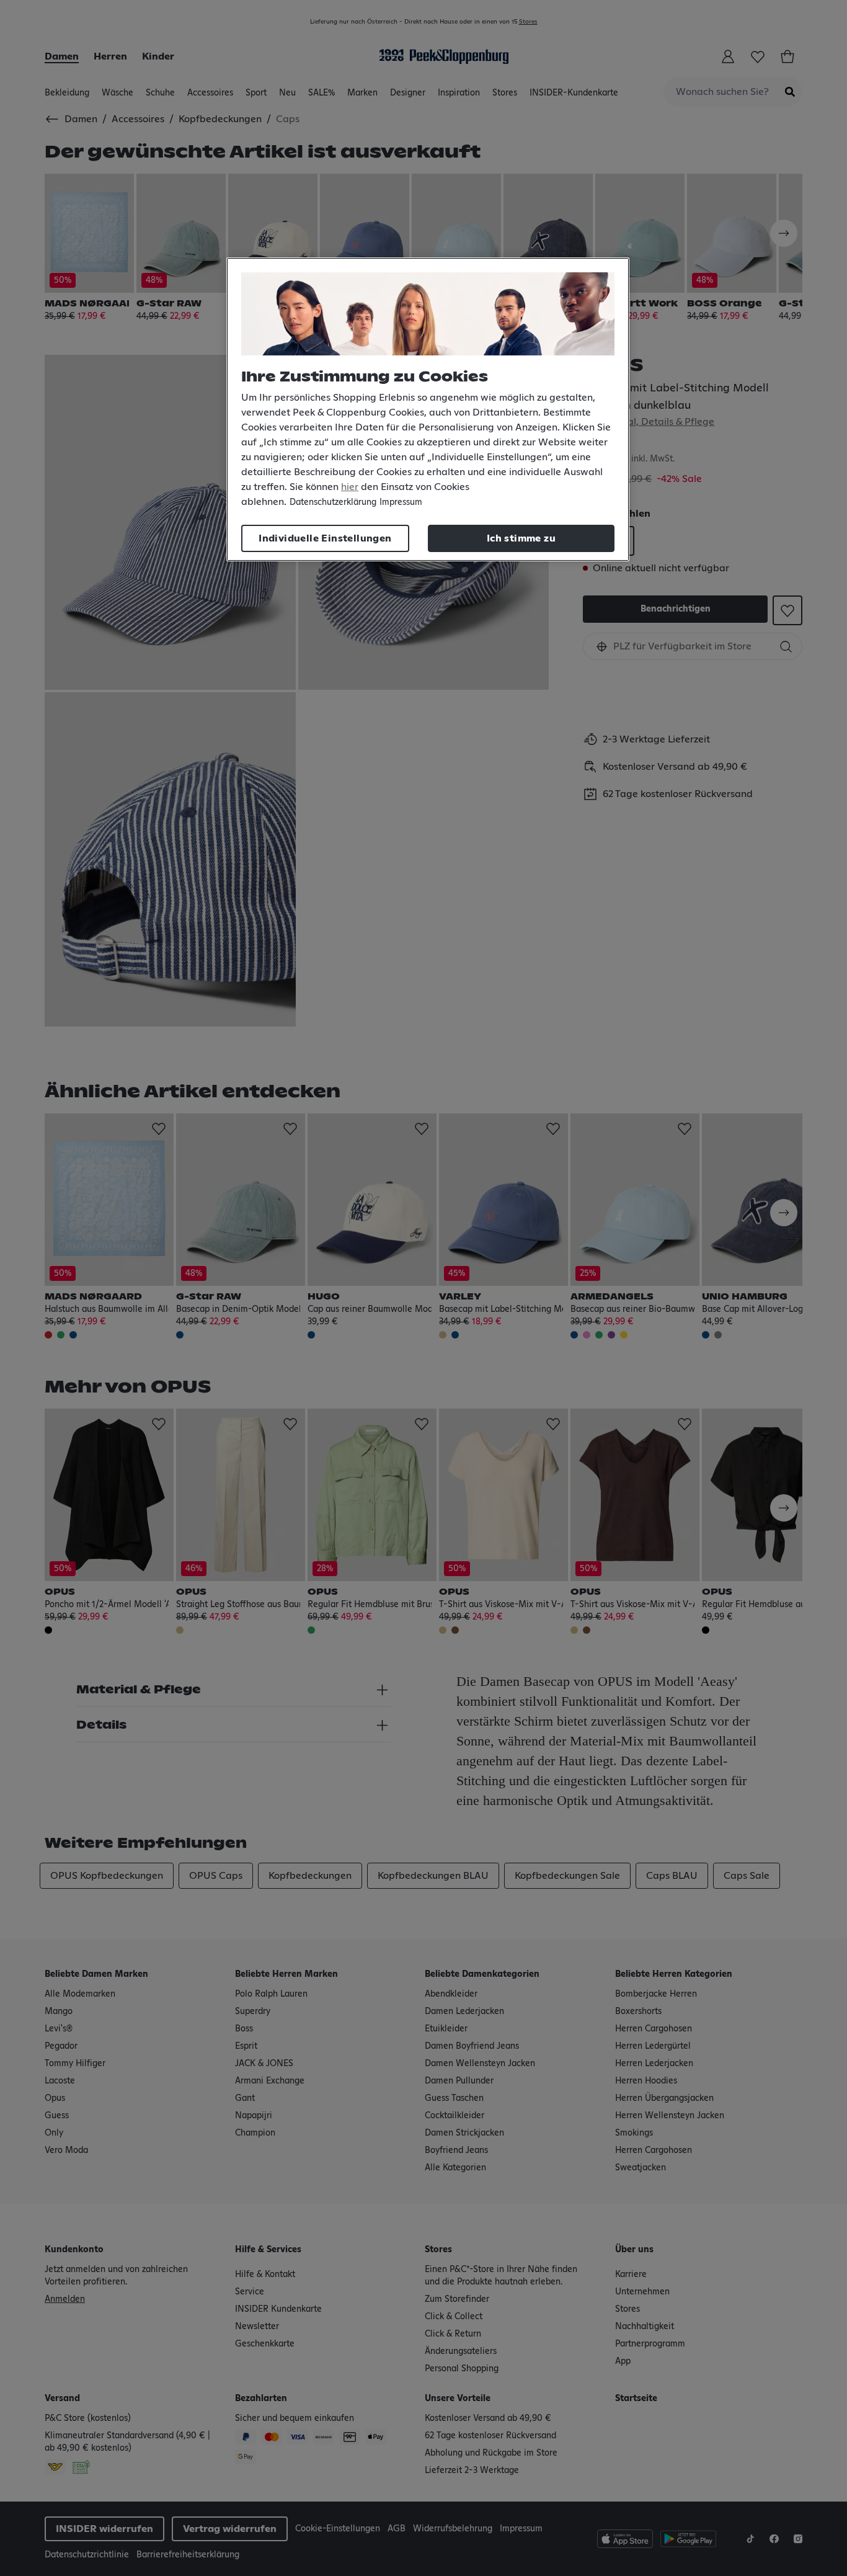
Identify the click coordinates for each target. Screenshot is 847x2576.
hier (350, 487)
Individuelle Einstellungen (325, 538)
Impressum (401, 502)
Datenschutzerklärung (333, 502)
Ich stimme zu (521, 538)
